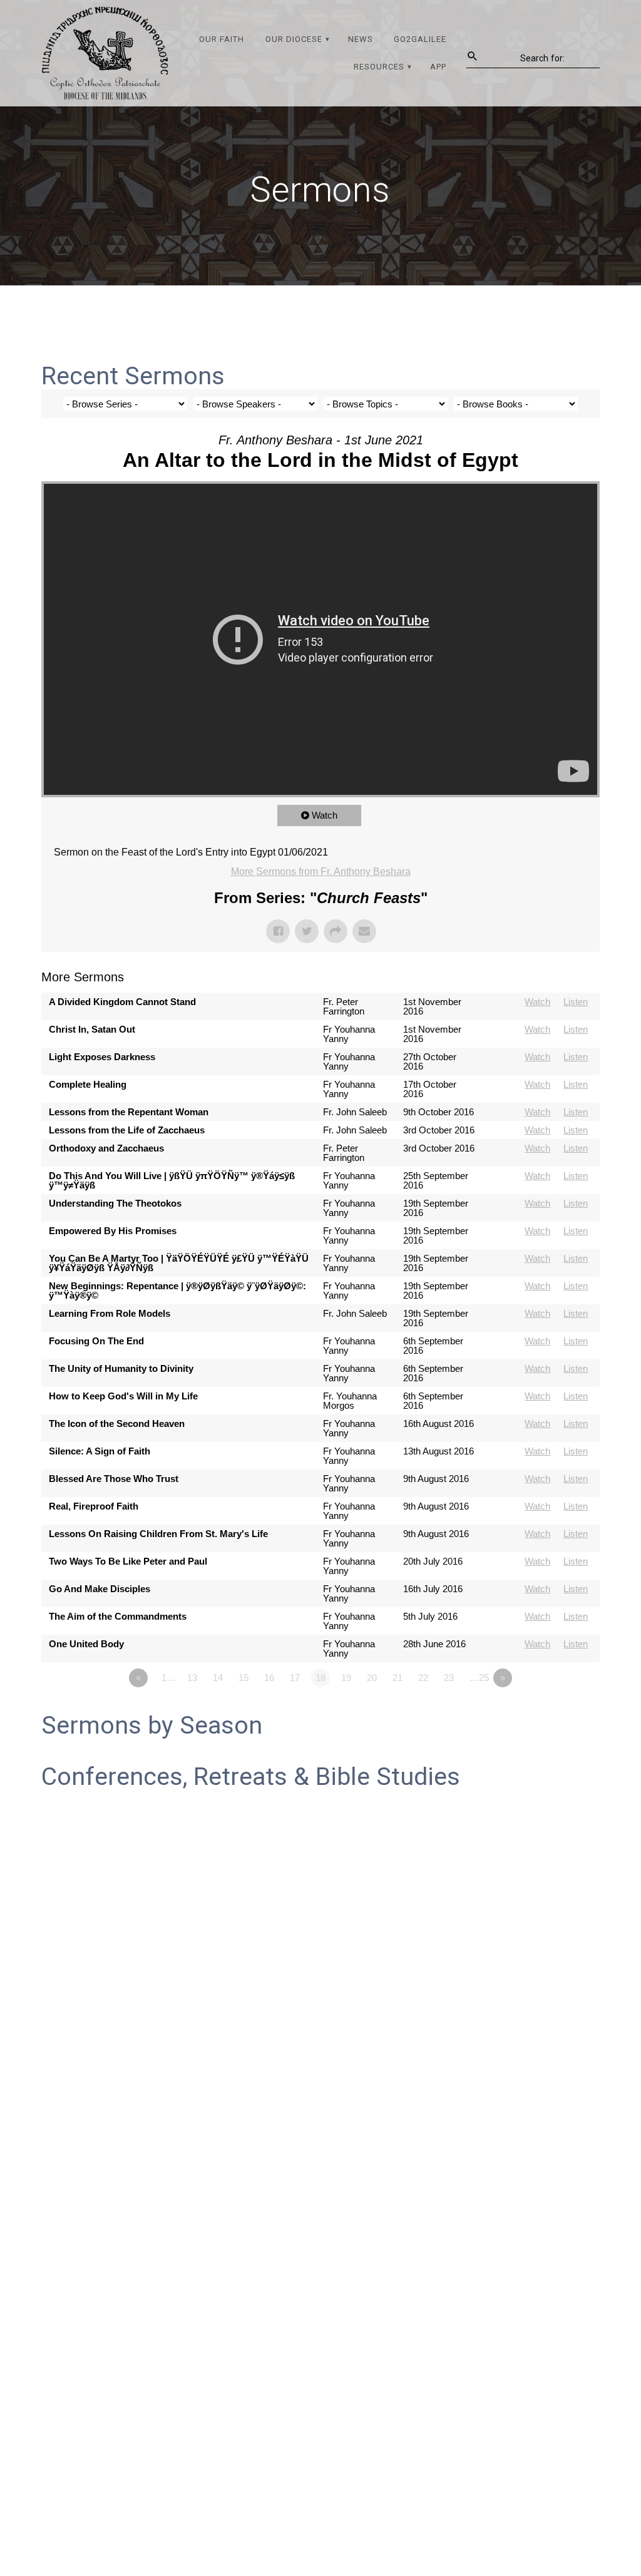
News (361, 39)
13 (192, 1678)
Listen (576, 1002)
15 (244, 1678)
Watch (325, 815)
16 (269, 1678)
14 (218, 1678)
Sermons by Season (152, 1725)
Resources (379, 67)
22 (423, 1678)
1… (169, 1678)
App (438, 67)
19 (346, 1678)
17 (295, 1678)
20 (372, 1678)
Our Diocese (294, 39)
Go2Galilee (420, 39)
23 (449, 1678)
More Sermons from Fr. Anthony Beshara (321, 871)
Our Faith (222, 39)
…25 (479, 1678)
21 (397, 1678)
